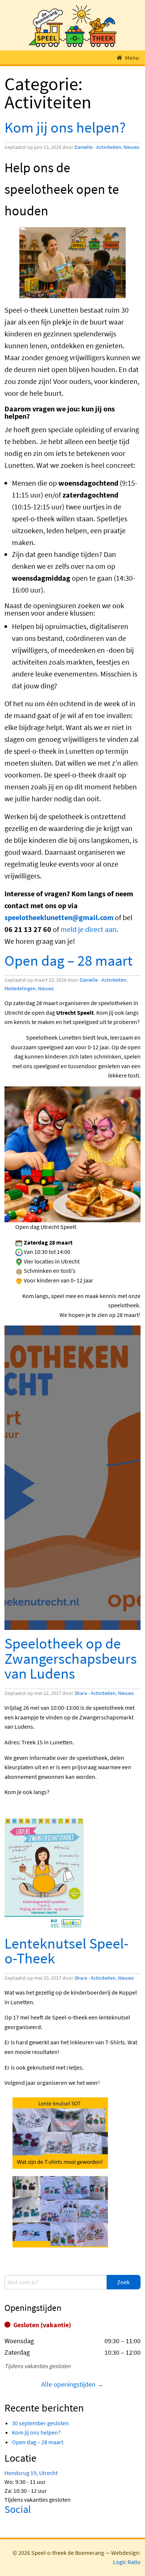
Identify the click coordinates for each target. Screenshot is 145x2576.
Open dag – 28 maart (69, 960)
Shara (81, 1693)
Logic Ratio (127, 2562)
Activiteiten (109, 147)
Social (18, 2509)
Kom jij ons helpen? (65, 127)
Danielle (83, 147)
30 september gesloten (40, 2423)
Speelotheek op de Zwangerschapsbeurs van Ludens (71, 1658)
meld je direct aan (88, 929)
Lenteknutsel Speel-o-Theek (66, 1951)
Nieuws (131, 147)
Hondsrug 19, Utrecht (31, 2473)
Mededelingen (20, 988)
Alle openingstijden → (72, 2384)
